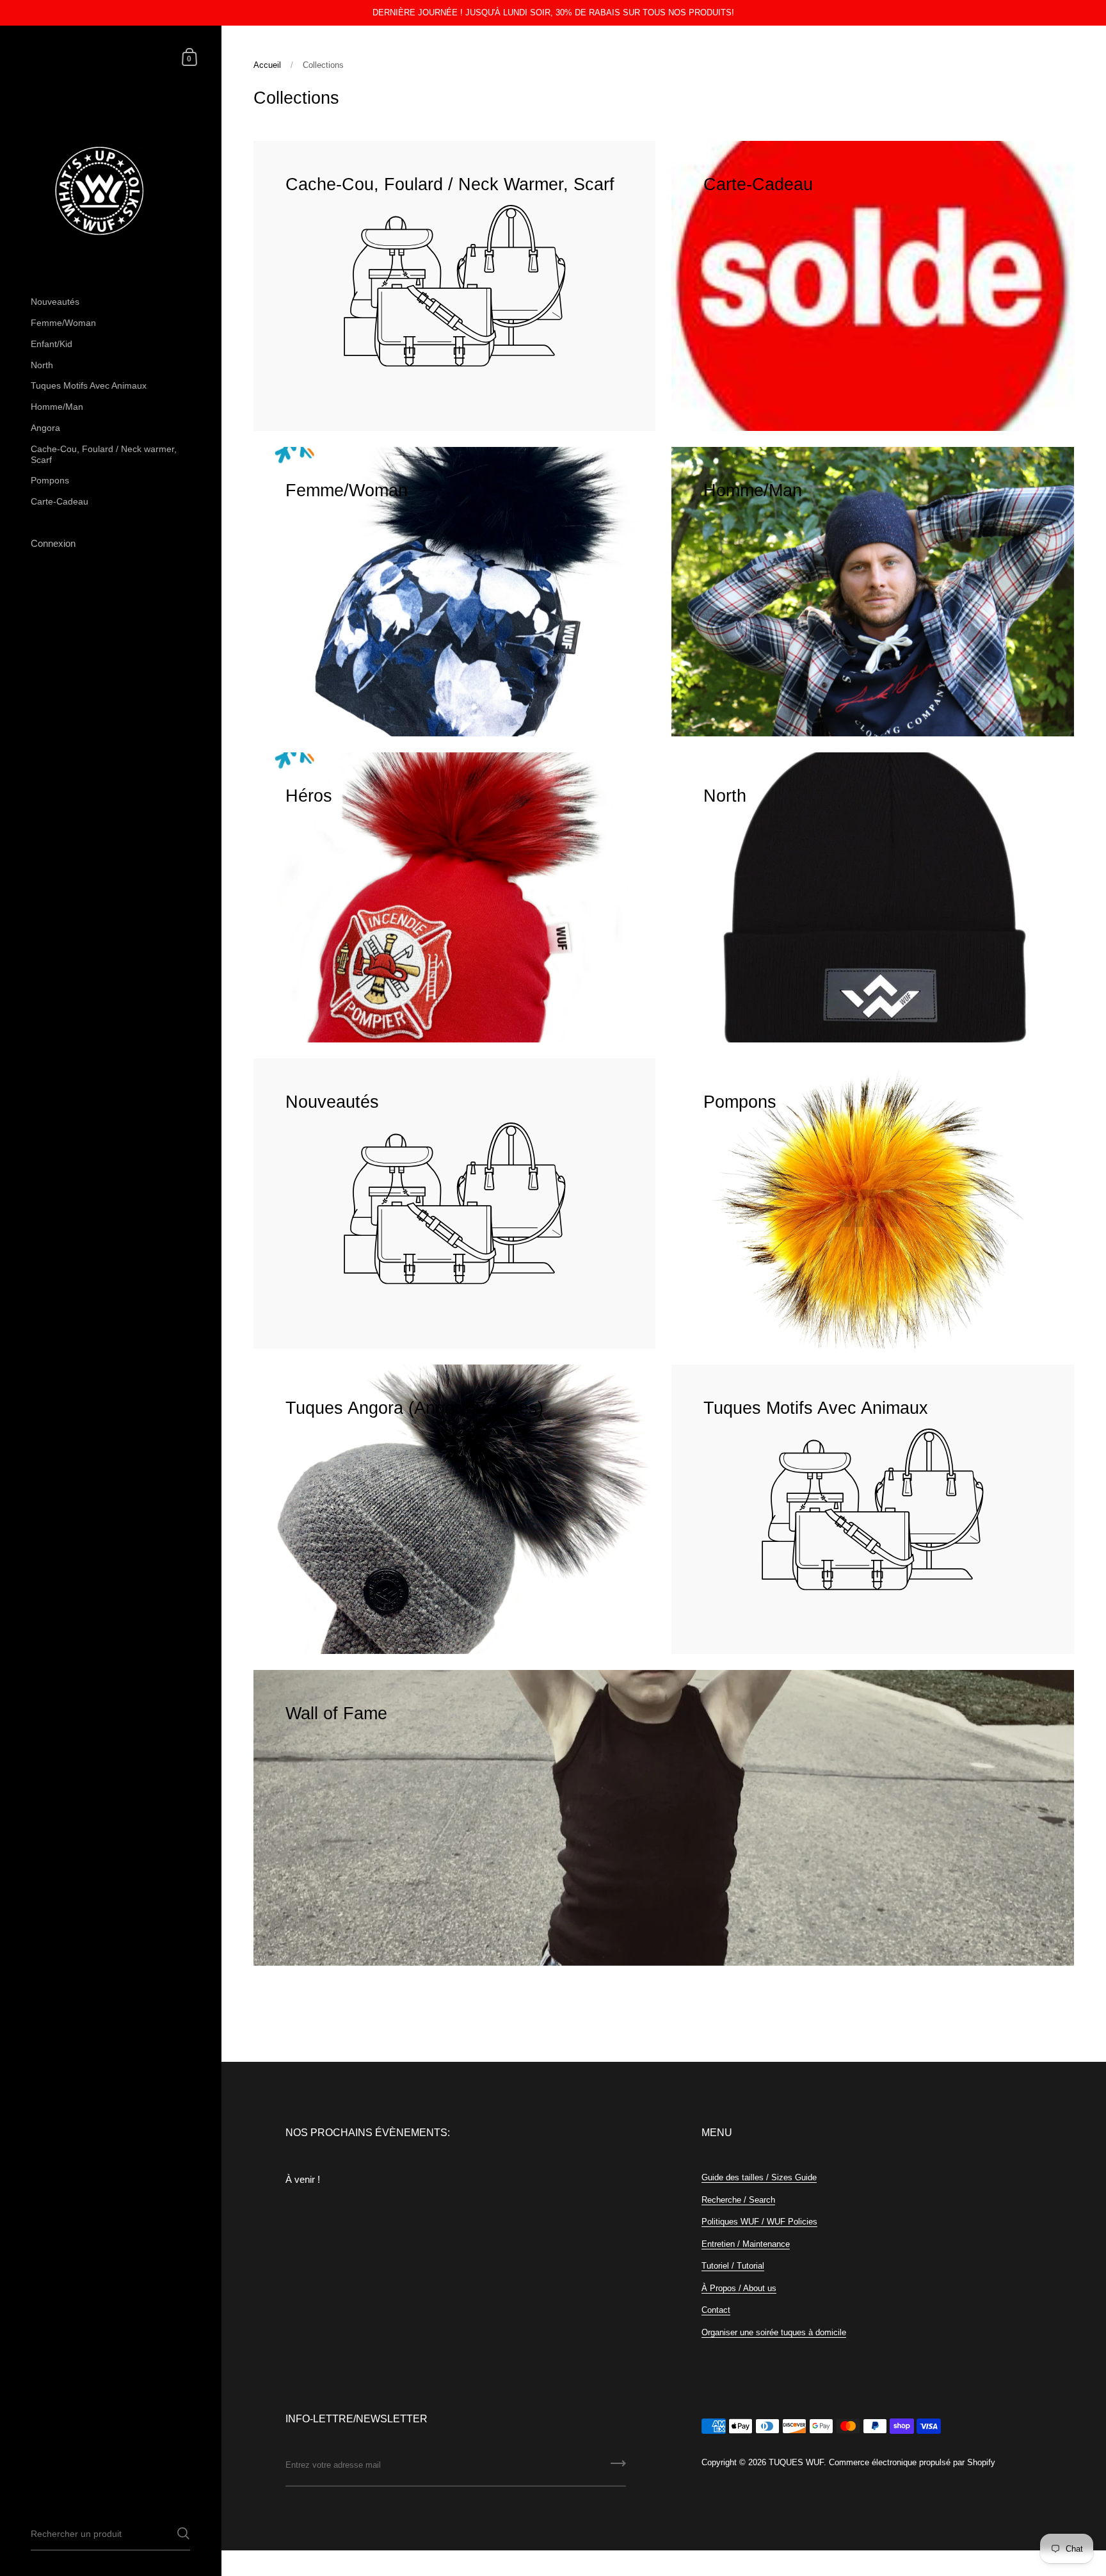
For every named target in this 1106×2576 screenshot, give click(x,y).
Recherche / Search (738, 2200)
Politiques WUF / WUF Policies (759, 2222)
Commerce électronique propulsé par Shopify (912, 2462)
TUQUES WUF (796, 2462)
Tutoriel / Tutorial (733, 2266)
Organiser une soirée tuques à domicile (774, 2332)
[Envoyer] (618, 2468)
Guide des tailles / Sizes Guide (759, 2177)
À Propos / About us (739, 2288)
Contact (716, 2310)
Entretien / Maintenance (746, 2244)
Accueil (267, 65)
